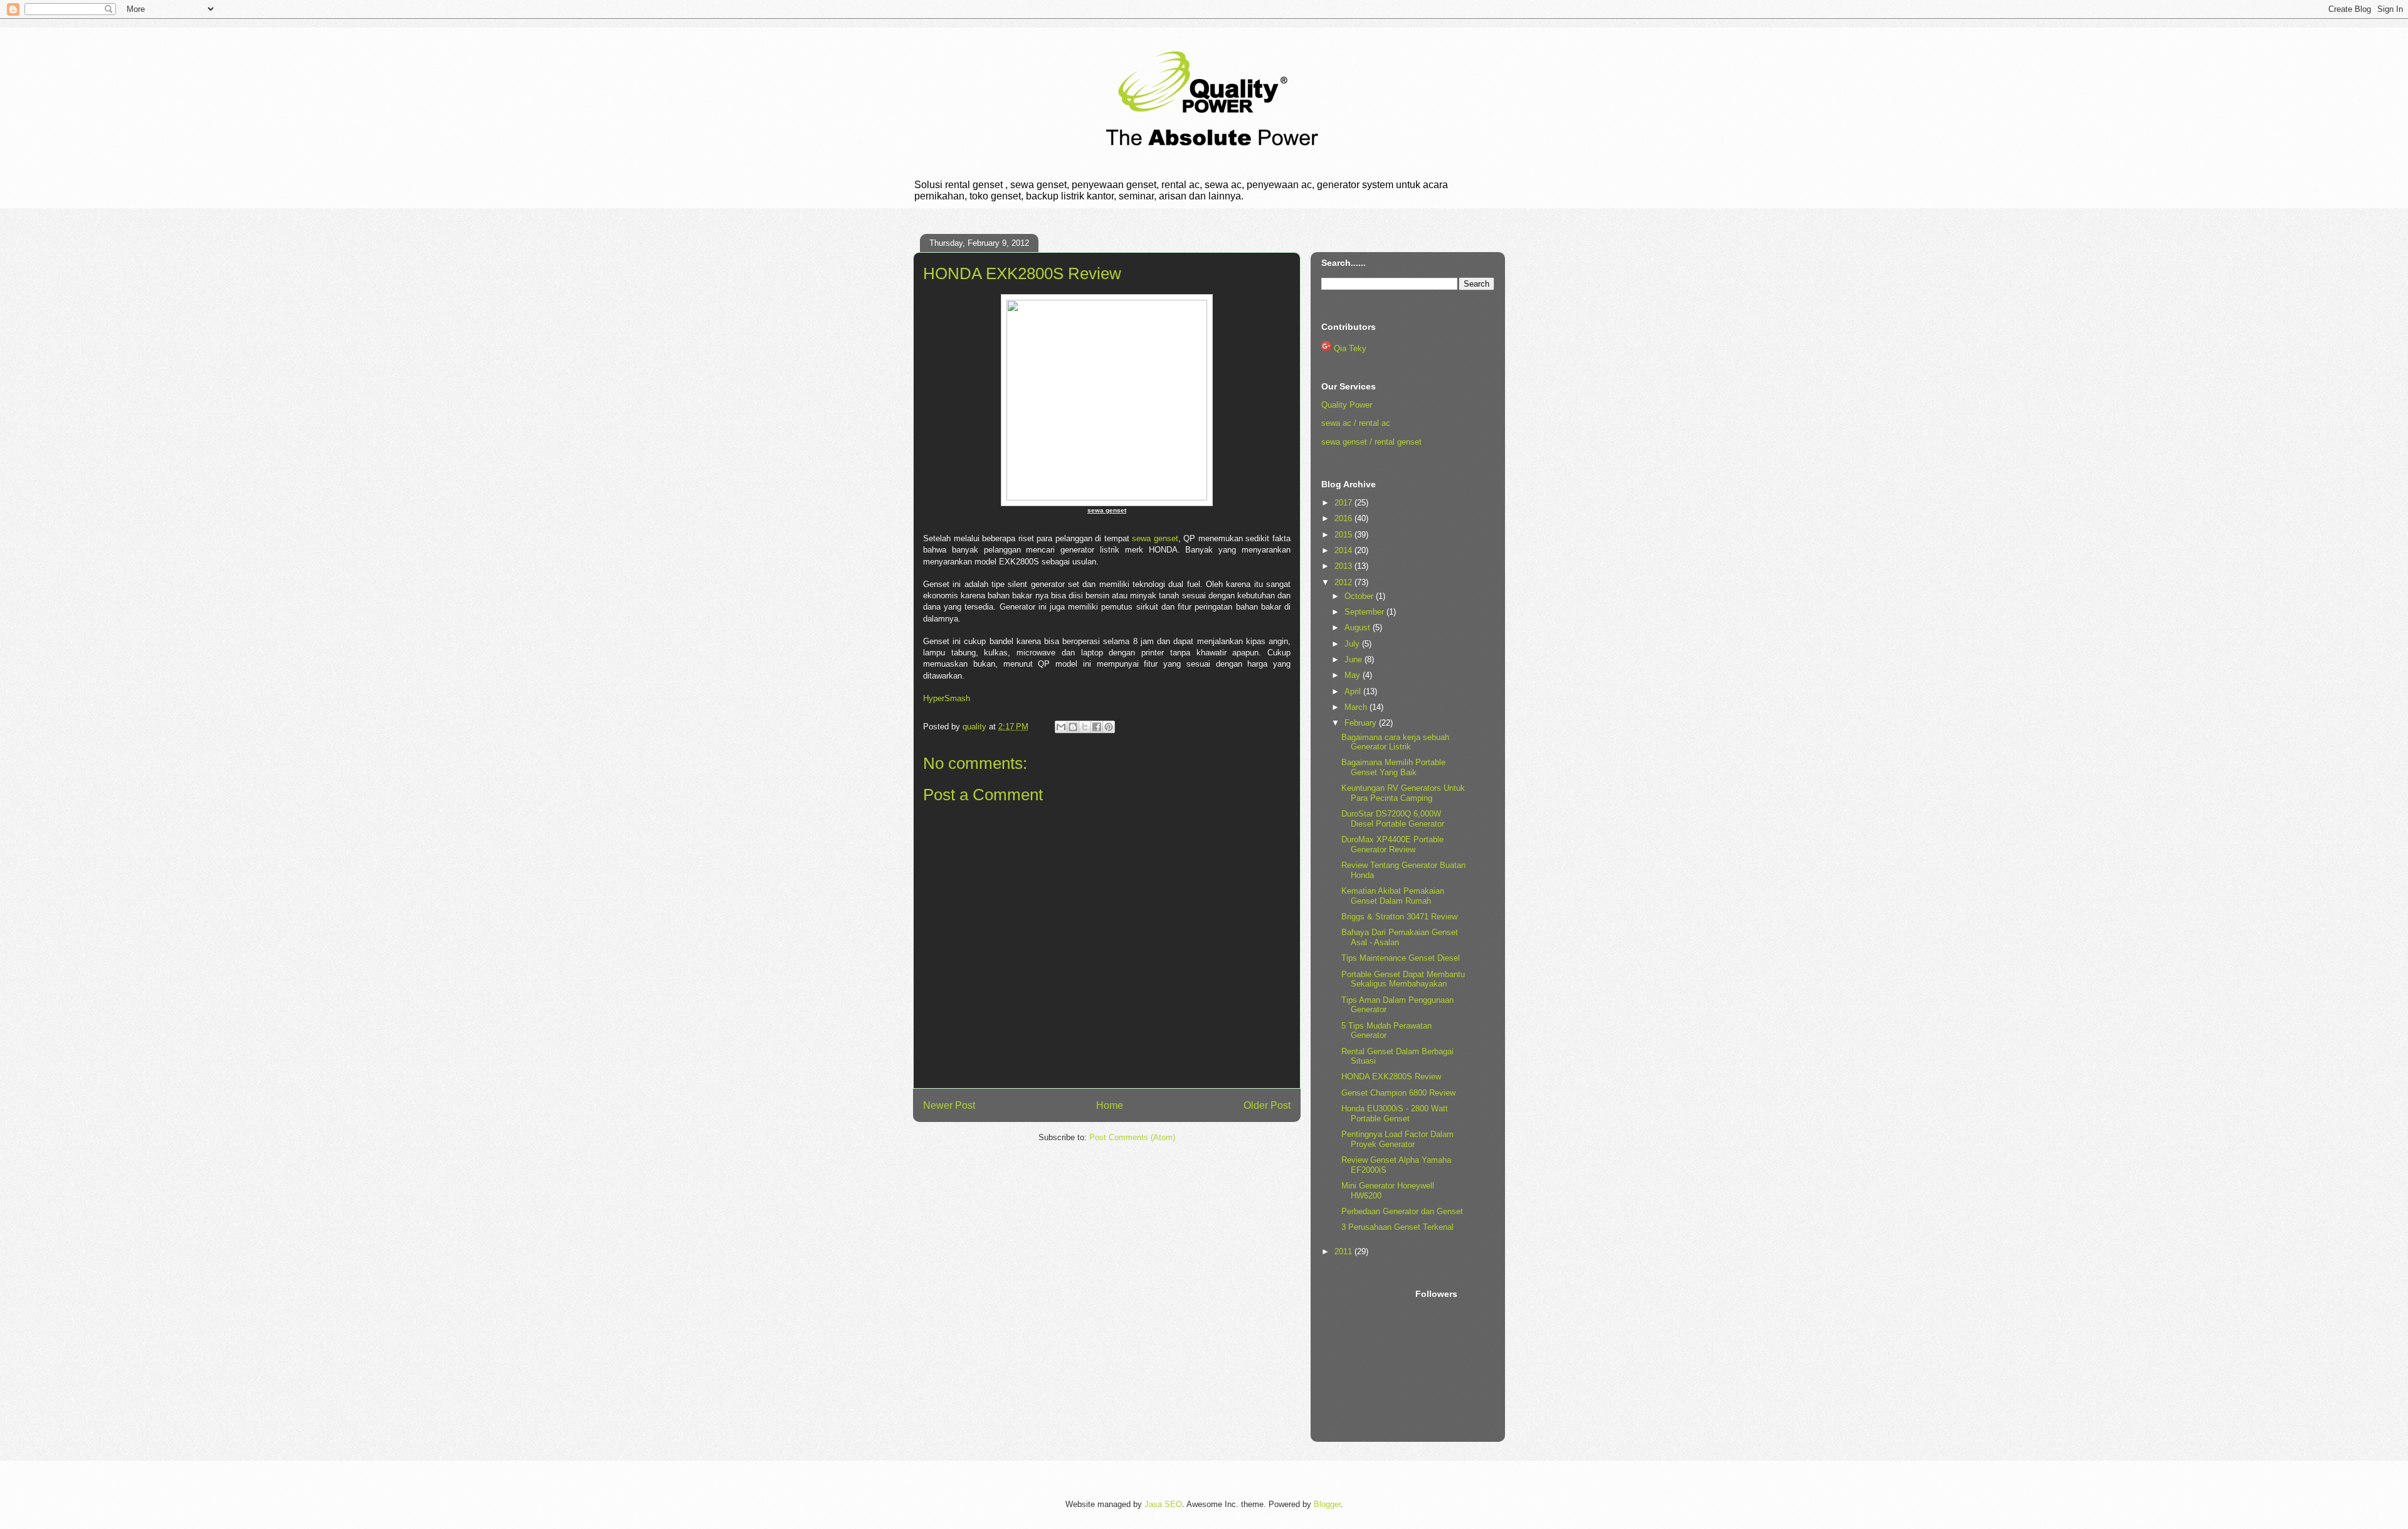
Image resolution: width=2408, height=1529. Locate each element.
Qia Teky (1350, 348)
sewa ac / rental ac (1356, 423)
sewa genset (1155, 538)
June (1354, 659)
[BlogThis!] (1073, 727)
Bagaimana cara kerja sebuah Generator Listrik (1395, 742)
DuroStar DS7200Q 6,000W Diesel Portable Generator (1393, 819)
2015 (1344, 535)
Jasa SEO (1163, 1504)
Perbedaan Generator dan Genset (1402, 1211)
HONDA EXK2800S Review (1391, 1077)
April (1354, 691)
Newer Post (949, 1105)
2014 (1344, 550)
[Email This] (1061, 727)
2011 (1344, 1251)
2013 (1344, 566)
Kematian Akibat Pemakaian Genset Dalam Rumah (1393, 896)
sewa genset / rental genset (1371, 442)
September (1365, 612)
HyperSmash (947, 698)
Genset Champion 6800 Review (1398, 1093)
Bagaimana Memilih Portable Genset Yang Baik (1393, 767)
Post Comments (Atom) (1132, 1137)
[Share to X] (1085, 727)
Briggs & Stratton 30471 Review (1399, 917)
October (1360, 596)
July (1353, 644)
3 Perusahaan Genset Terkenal (1397, 1227)
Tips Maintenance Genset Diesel (1401, 958)
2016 (1344, 518)
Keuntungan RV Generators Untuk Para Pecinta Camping (1403, 793)
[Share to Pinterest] (1109, 727)
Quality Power (1347, 405)
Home (1110, 1105)
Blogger (1327, 1504)
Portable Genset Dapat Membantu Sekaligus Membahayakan (1403, 979)
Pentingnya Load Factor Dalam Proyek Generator (1397, 1139)
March (1357, 707)
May (1354, 675)
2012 (1344, 582)
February (1362, 723)
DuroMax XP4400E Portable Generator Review (1392, 844)
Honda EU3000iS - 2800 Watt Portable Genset (1395, 1114)
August (1359, 627)
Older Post (1267, 1105)
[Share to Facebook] (1097, 727)
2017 (1344, 503)
